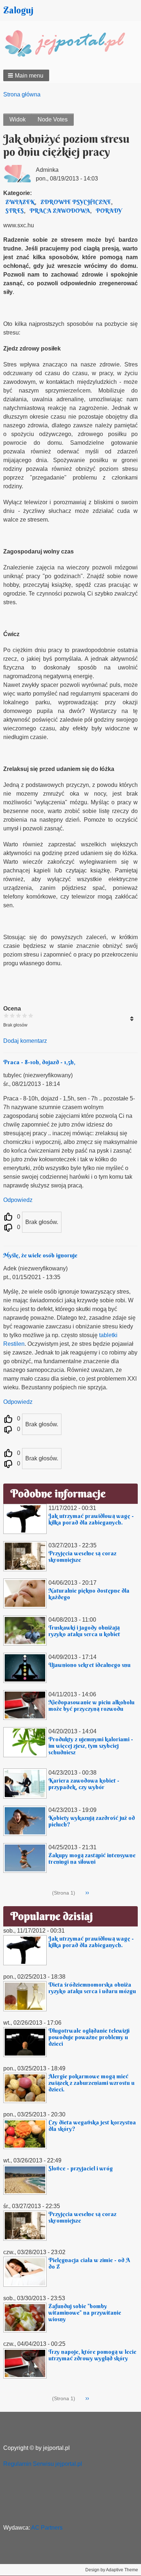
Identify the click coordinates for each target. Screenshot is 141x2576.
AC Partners (47, 2528)
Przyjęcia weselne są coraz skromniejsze (82, 1556)
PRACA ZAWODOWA (60, 211)
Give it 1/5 (6, 1015)
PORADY (109, 211)
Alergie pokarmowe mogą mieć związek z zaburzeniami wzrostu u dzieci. (91, 2083)
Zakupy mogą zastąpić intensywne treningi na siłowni (92, 1858)
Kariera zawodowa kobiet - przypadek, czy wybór (84, 1784)
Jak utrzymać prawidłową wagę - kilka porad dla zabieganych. (91, 1519)
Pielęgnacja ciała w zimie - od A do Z (89, 2263)
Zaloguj (18, 10)
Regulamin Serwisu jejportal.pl (43, 2464)
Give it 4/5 (25, 1015)
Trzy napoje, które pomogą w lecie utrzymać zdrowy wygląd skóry (92, 2355)
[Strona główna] (70, 44)
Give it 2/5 (12, 1015)
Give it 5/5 (31, 1015)
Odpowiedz (18, 1200)
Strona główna (22, 94)
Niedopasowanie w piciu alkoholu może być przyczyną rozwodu (91, 1705)
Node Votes (53, 119)
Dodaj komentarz (25, 1041)
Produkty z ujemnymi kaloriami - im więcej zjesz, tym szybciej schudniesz (91, 1746)
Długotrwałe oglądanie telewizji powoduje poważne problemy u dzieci (89, 2037)
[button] (26, 75)
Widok (18, 119)
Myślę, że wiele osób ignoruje (40, 1255)
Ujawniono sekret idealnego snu (89, 1665)
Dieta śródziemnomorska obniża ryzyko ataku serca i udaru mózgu (92, 1988)
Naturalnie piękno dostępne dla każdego (89, 1594)
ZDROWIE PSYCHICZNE (76, 202)
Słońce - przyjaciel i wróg (81, 2168)
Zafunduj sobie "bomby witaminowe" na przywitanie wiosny (85, 2312)
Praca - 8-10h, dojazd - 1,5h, (39, 1062)
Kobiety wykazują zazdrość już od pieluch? (92, 1821)
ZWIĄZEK (20, 202)
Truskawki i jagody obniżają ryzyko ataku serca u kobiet (84, 1631)
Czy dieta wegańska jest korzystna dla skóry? (92, 2125)
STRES (15, 211)
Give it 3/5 (19, 1015)
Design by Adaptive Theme (112, 2570)
